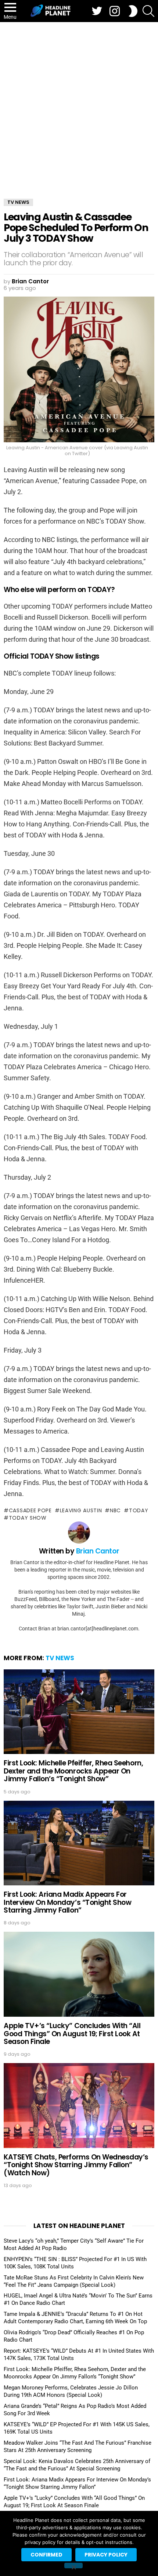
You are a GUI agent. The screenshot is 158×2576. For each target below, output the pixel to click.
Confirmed (46, 2555)
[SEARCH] (148, 11)
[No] (73, 2566)
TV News (60, 1658)
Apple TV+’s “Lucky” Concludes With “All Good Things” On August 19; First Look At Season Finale (72, 2034)
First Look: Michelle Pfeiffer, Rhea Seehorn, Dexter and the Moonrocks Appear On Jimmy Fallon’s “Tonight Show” (73, 1771)
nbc (115, 1510)
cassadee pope (30, 1510)
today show (28, 1518)
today (139, 1510)
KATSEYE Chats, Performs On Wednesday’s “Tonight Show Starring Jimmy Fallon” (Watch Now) (76, 2165)
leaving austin (81, 1510)
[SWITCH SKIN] (133, 11)
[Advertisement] (79, 105)
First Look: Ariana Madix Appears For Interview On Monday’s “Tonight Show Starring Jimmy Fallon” (67, 1902)
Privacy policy (106, 2555)
